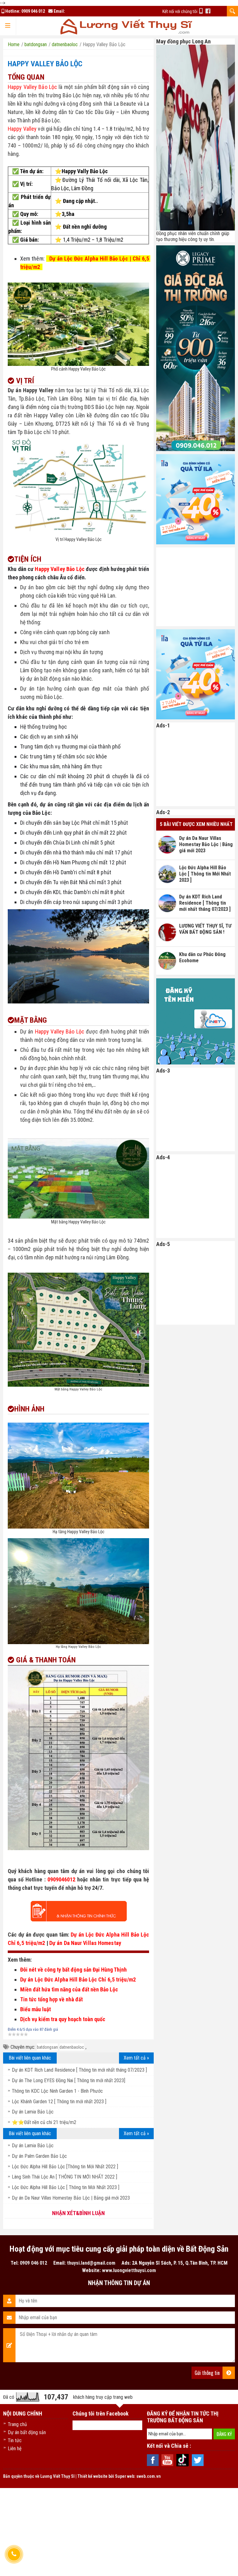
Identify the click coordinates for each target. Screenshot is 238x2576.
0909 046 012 (33, 11)
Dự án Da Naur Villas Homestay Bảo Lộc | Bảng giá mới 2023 (71, 2198)
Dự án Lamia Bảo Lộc (33, 2112)
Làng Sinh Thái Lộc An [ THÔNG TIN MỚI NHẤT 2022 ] (64, 2177)
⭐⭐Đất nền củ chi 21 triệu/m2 (44, 2122)
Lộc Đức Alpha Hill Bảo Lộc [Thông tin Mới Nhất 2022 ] (65, 2167)
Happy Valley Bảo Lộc (45, 64)
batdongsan (47, 2047)
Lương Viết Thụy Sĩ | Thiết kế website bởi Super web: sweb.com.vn (101, 2476)
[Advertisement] (197, 586)
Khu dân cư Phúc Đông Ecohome (202, 957)
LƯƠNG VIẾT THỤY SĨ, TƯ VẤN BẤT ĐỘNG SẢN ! (205, 929)
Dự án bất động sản (27, 2432)
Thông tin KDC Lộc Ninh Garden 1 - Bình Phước (57, 2091)
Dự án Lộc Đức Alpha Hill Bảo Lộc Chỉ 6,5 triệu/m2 (78, 1979)
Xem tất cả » (136, 2058)
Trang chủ (17, 2424)
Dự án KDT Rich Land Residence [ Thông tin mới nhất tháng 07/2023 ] (79, 2070)
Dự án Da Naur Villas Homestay (85, 1943)
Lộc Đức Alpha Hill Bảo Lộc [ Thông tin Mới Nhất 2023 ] (66, 2187)
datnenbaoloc (72, 2047)
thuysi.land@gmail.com (91, 2263)
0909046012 (61, 1879)
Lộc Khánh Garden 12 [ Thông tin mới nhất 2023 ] (59, 2102)
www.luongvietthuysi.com (129, 2270)
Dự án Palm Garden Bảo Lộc (39, 2156)
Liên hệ (15, 2449)
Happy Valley (22, 129)
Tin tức (15, 2440)
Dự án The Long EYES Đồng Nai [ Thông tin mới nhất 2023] (68, 2080)
